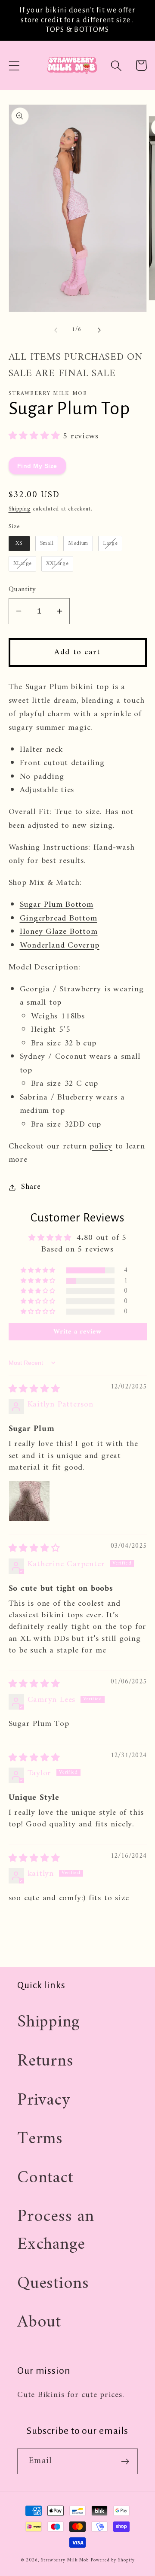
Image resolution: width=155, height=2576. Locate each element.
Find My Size (37, 466)
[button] (14, 65)
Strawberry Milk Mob (65, 2560)
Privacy (44, 2100)
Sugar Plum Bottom (57, 905)
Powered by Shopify (113, 2560)
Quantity (22, 590)
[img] (34, 1389)
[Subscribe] (125, 2462)
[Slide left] (56, 330)
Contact (45, 2178)
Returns (45, 2061)
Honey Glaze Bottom (59, 932)
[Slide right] (99, 330)
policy (101, 1146)
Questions (53, 2284)
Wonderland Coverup (60, 945)
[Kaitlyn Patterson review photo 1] (29, 1501)
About (39, 2322)
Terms (40, 2139)
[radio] (19, 544)
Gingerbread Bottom (59, 918)
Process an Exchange (56, 2231)
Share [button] (31, 1187)
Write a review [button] (77, 1332)
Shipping (20, 509)
